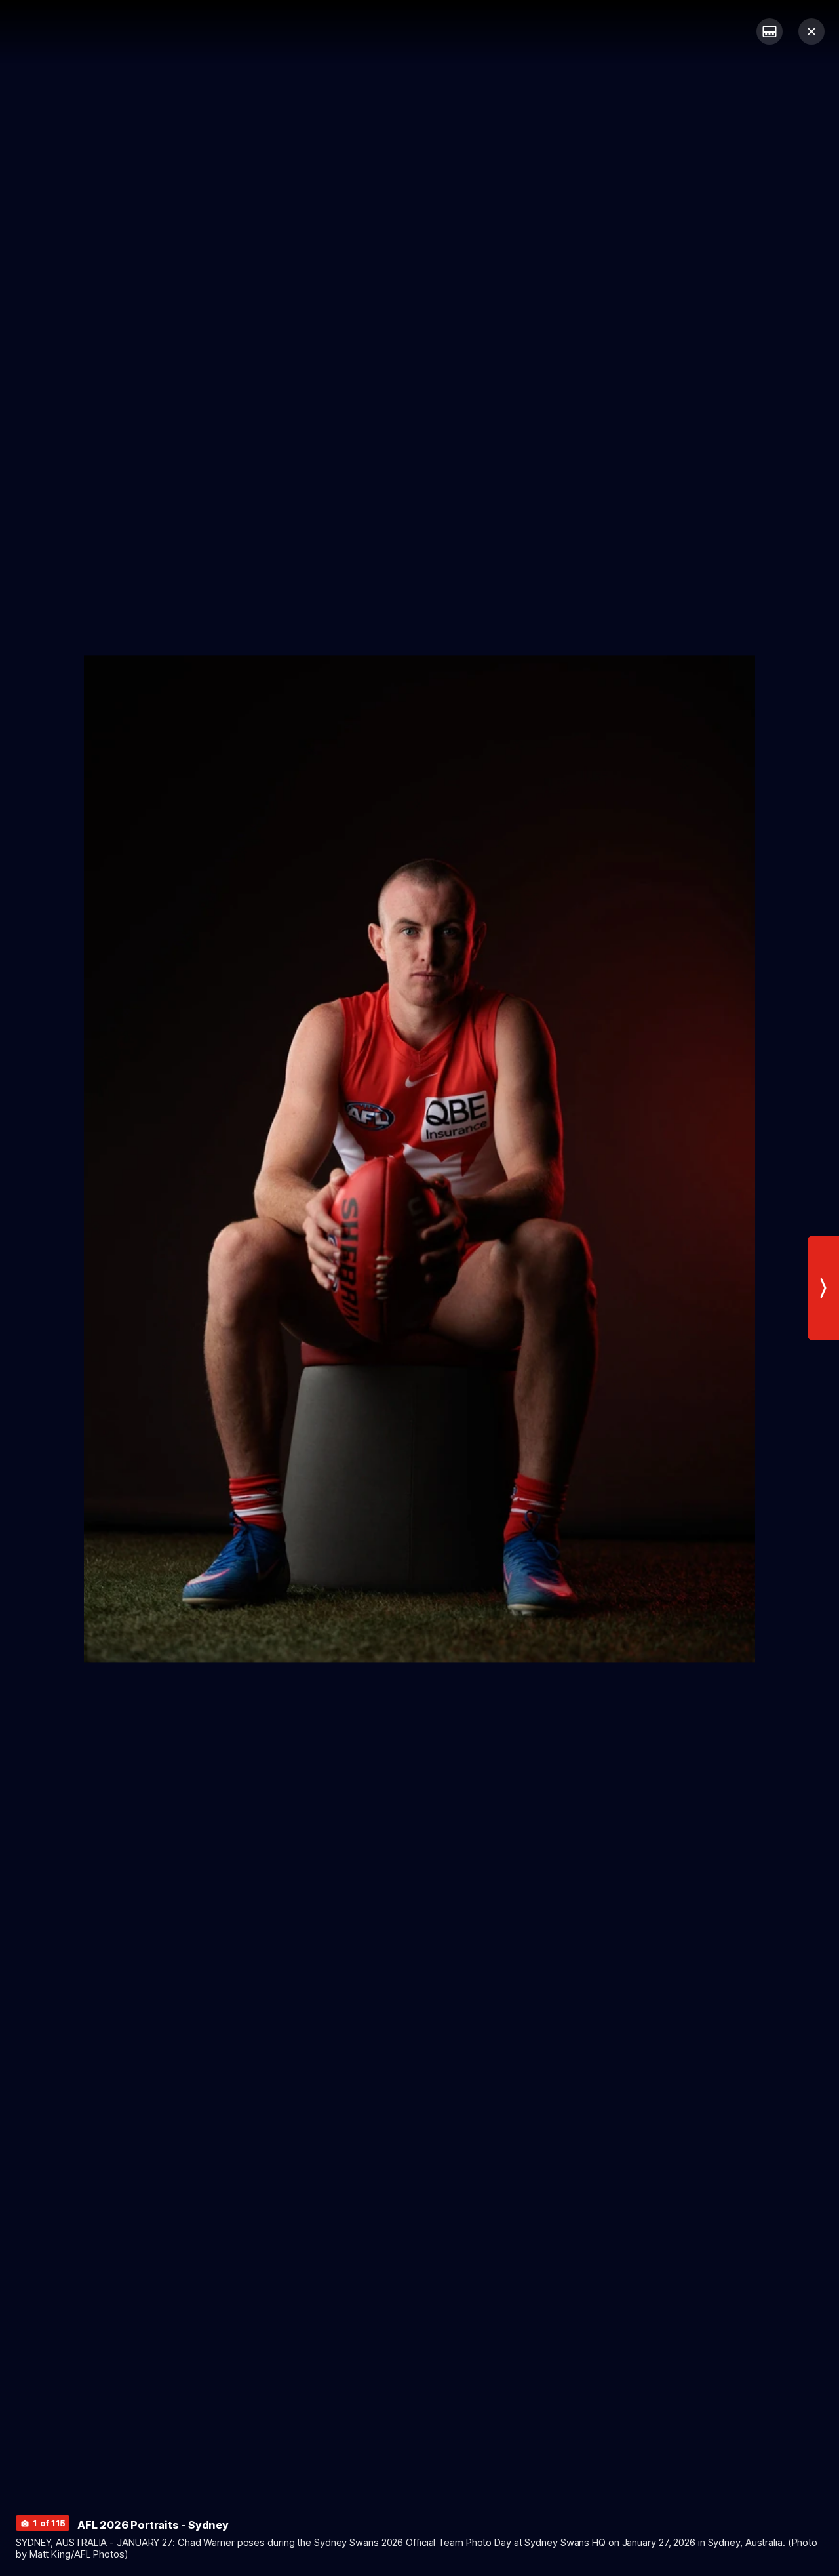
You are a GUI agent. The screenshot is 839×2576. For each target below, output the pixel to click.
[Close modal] (811, 31)
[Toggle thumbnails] (770, 31)
